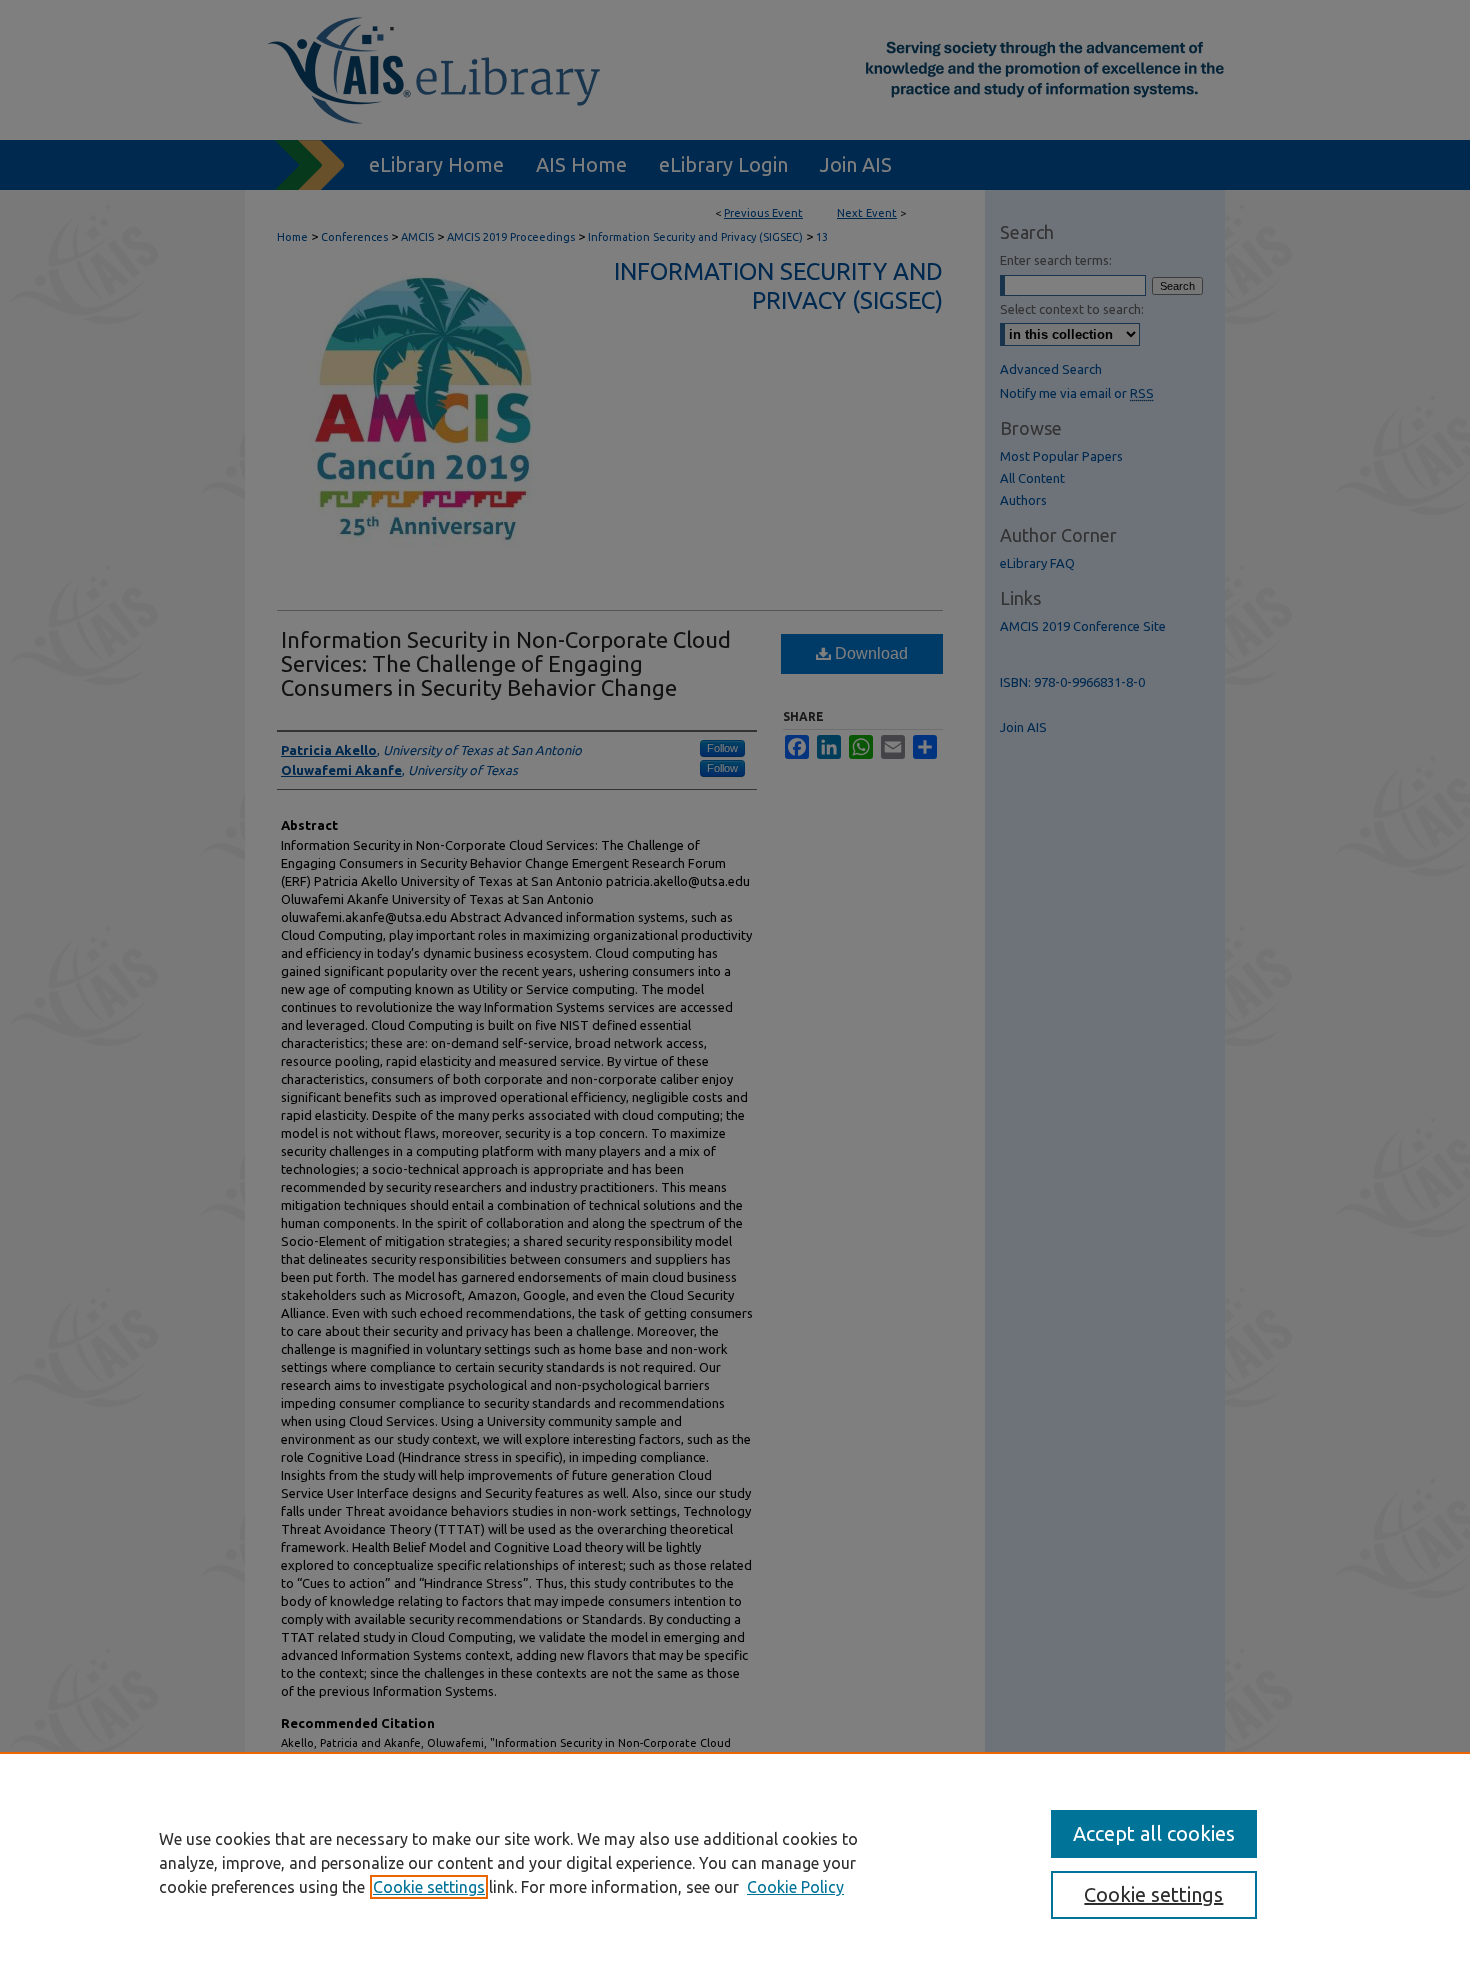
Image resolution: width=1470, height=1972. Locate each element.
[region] (735, 1862)
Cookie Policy (795, 1887)
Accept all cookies (1154, 1833)
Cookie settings (429, 1887)
